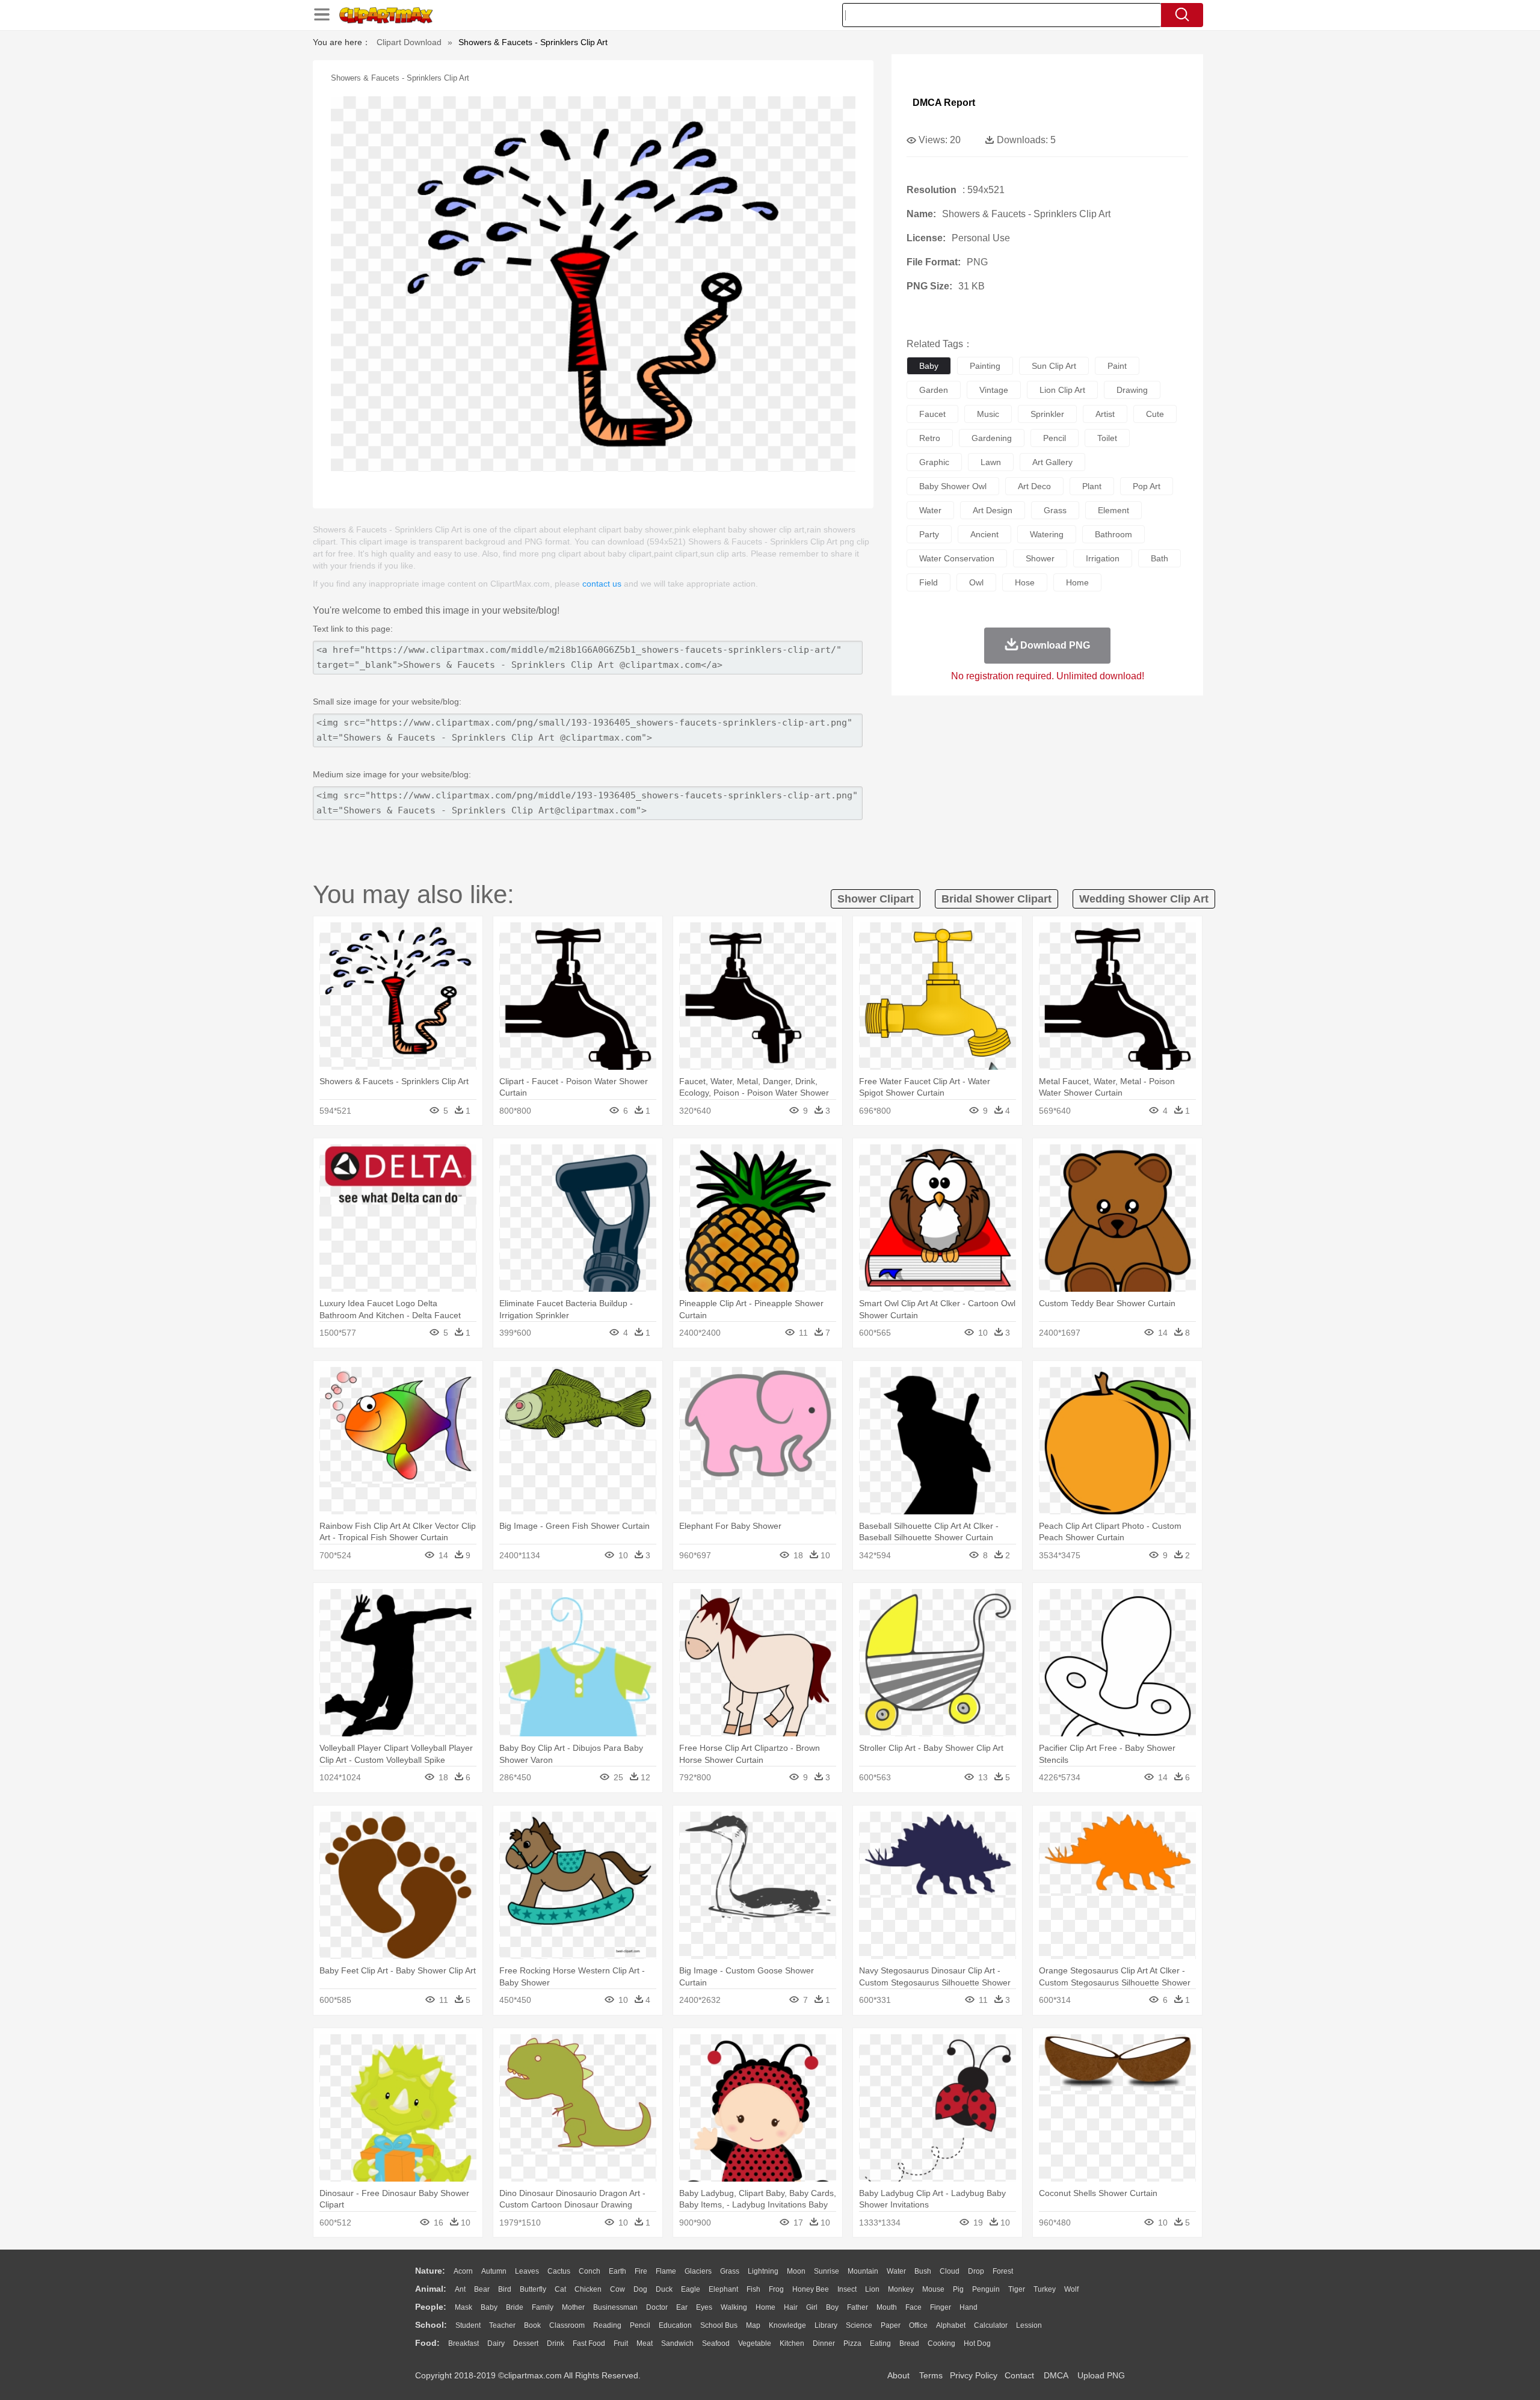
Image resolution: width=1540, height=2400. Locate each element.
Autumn (494, 2271)
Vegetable (755, 2343)
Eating (880, 2343)
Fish (753, 2289)
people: (431, 2307)
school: (431, 2325)
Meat (645, 2343)
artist (1105, 414)
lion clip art (1062, 390)
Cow (618, 2289)
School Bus (719, 2325)
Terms (931, 2375)
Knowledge (787, 2325)
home (1077, 582)
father (858, 2307)
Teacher (502, 2325)
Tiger (1017, 2289)
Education (675, 2325)
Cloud (950, 2271)
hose (1025, 582)
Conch (590, 2271)
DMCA (1056, 2375)
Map (753, 2325)
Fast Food (589, 2343)
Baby (489, 2307)
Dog (640, 2289)
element (1113, 510)
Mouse (933, 2289)
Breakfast (464, 2343)
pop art (1147, 486)
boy (832, 2307)
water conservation (957, 558)
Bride (515, 2307)
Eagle (691, 2289)
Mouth (887, 2307)
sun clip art (1054, 366)
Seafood (716, 2343)
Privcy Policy (974, 2375)
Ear (682, 2307)
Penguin (986, 2289)
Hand (969, 2307)
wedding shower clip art (1144, 899)
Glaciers (698, 2271)
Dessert (526, 2343)
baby (929, 366)
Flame (666, 2271)
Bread (909, 2343)
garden (934, 390)
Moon (796, 2271)
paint (1117, 366)
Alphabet (951, 2325)
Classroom (567, 2325)
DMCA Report (944, 103)
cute (1155, 414)
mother (573, 2307)
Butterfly (533, 2289)
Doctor (657, 2307)
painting (985, 366)
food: (427, 2343)
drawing (1132, 390)
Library (826, 2325)
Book (532, 2325)
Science (859, 2325)
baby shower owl (953, 486)
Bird (505, 2289)
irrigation (1103, 558)
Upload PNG (1101, 2375)
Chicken (588, 2289)
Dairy (496, 2343)
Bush (923, 2271)
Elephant (723, 2289)
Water (896, 2271)
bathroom (1113, 534)
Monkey (901, 2289)
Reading (607, 2325)
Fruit (621, 2343)
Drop (976, 2271)
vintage (994, 390)
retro (930, 438)
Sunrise (827, 2271)
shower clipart (876, 899)
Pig (958, 2289)
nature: (430, 2271)
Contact (1019, 2375)
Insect (847, 2289)
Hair (791, 2307)
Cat (560, 2289)
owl (976, 582)
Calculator (991, 2325)
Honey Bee (811, 2289)
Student (468, 2325)
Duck (664, 2289)
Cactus (559, 2271)
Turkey (1045, 2289)
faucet (932, 414)
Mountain (863, 2271)
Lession (1029, 2325)
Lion (872, 2289)
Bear (482, 2289)
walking (734, 2307)
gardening (992, 438)
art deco (1034, 486)
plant (1092, 486)
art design (993, 510)
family (543, 2307)
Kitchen (792, 2343)
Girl (812, 2307)
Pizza (852, 2343)
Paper (891, 2325)
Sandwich (677, 2343)
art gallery (1052, 462)
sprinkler (1047, 414)
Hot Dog (977, 2343)
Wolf (1071, 2289)
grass (1055, 510)
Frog (776, 2289)
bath (1160, 558)
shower (1040, 558)
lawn (991, 462)
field (929, 582)
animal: (431, 2289)
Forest (1003, 2271)
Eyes (704, 2307)
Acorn (463, 2271)
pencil (1055, 438)
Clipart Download (409, 42)
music (988, 414)
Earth (618, 2271)
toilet (1107, 438)
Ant (460, 2289)
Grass (730, 2271)
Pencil (640, 2325)
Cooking (941, 2343)
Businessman (615, 2307)
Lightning (763, 2271)
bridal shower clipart (996, 899)
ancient (984, 534)
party (929, 534)
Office (918, 2325)
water (930, 510)
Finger (941, 2307)
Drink (556, 2343)
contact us (602, 584)
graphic (934, 462)
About (898, 2375)
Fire (641, 2271)
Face (913, 2307)
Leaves (527, 2271)
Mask (464, 2307)
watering (1047, 534)
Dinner (824, 2343)
